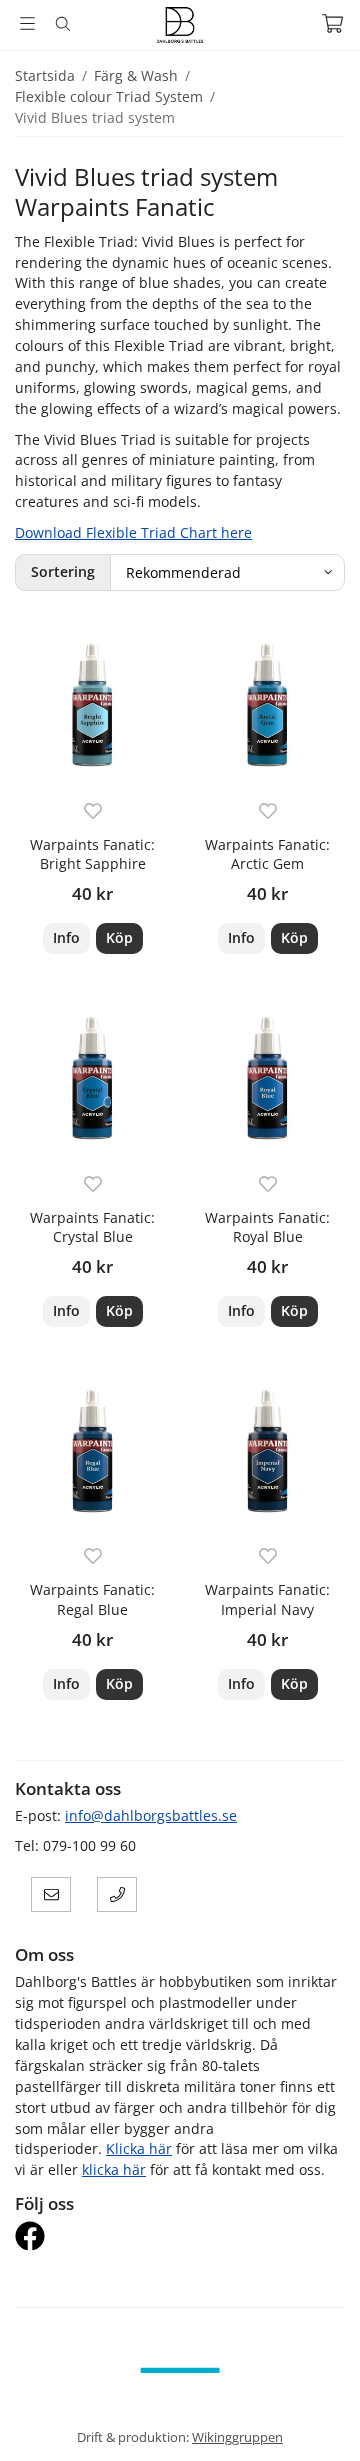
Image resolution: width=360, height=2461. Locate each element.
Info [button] (66, 937)
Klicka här (139, 2148)
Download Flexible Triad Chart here (133, 532)
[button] (119, 938)
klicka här (114, 2169)
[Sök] (62, 24)
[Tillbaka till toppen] (317, 2418)
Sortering (63, 571)
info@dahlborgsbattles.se (151, 1815)
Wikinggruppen (237, 2437)
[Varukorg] (332, 23)
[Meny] (27, 23)
